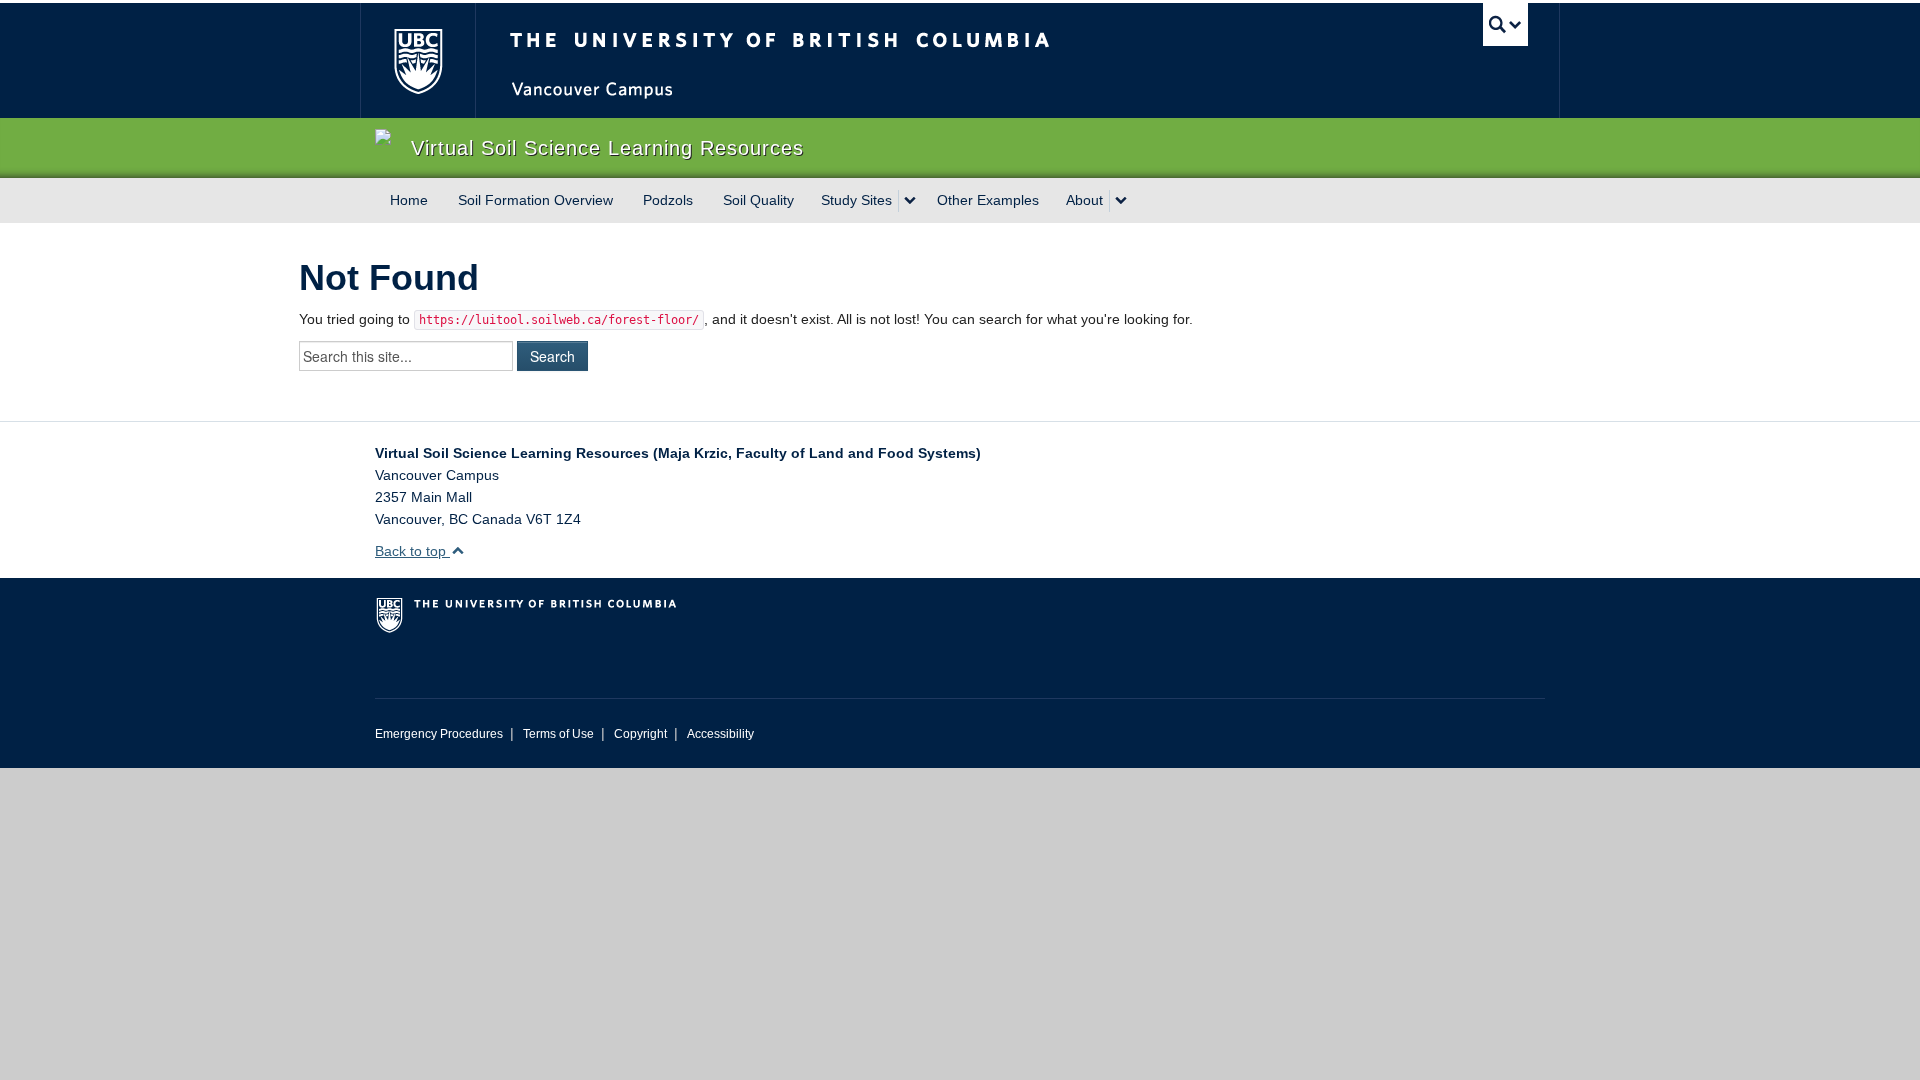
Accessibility (720, 734)
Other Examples (988, 200)
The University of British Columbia (417, 60)
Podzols (668, 200)
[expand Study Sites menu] (910, 201)
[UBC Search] (1505, 24)
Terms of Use (558, 734)
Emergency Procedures (439, 734)
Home (409, 200)
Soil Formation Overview (535, 200)
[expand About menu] (1121, 201)
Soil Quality (758, 200)
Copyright (640, 734)
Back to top (412, 551)
